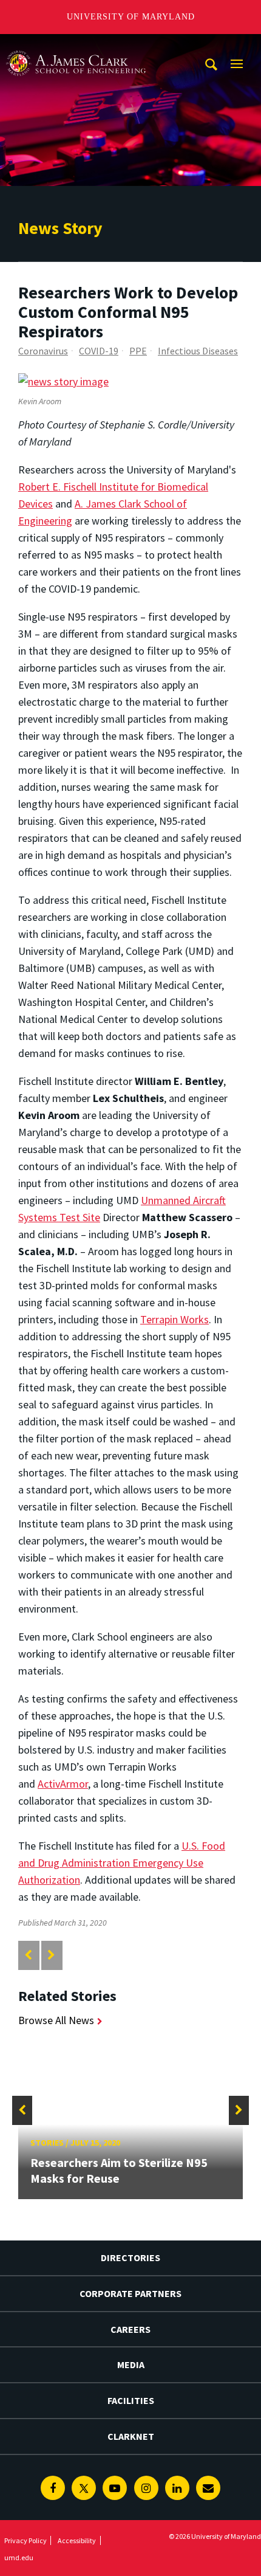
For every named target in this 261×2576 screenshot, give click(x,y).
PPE (138, 351)
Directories (130, 2257)
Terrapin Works (175, 1319)
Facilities (131, 2400)
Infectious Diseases (198, 351)
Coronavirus (43, 351)
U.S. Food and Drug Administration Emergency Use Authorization (122, 1863)
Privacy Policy (25, 2540)
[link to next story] (51, 1955)
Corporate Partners (130, 2293)
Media (131, 2364)
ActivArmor (63, 1784)
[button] (22, 2110)
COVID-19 (99, 351)
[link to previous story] (28, 1955)
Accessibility (77, 2540)
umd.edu (19, 2557)
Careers (130, 2329)
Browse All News (56, 2020)
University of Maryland (131, 17)
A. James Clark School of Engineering (76, 45)
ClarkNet (131, 2436)
